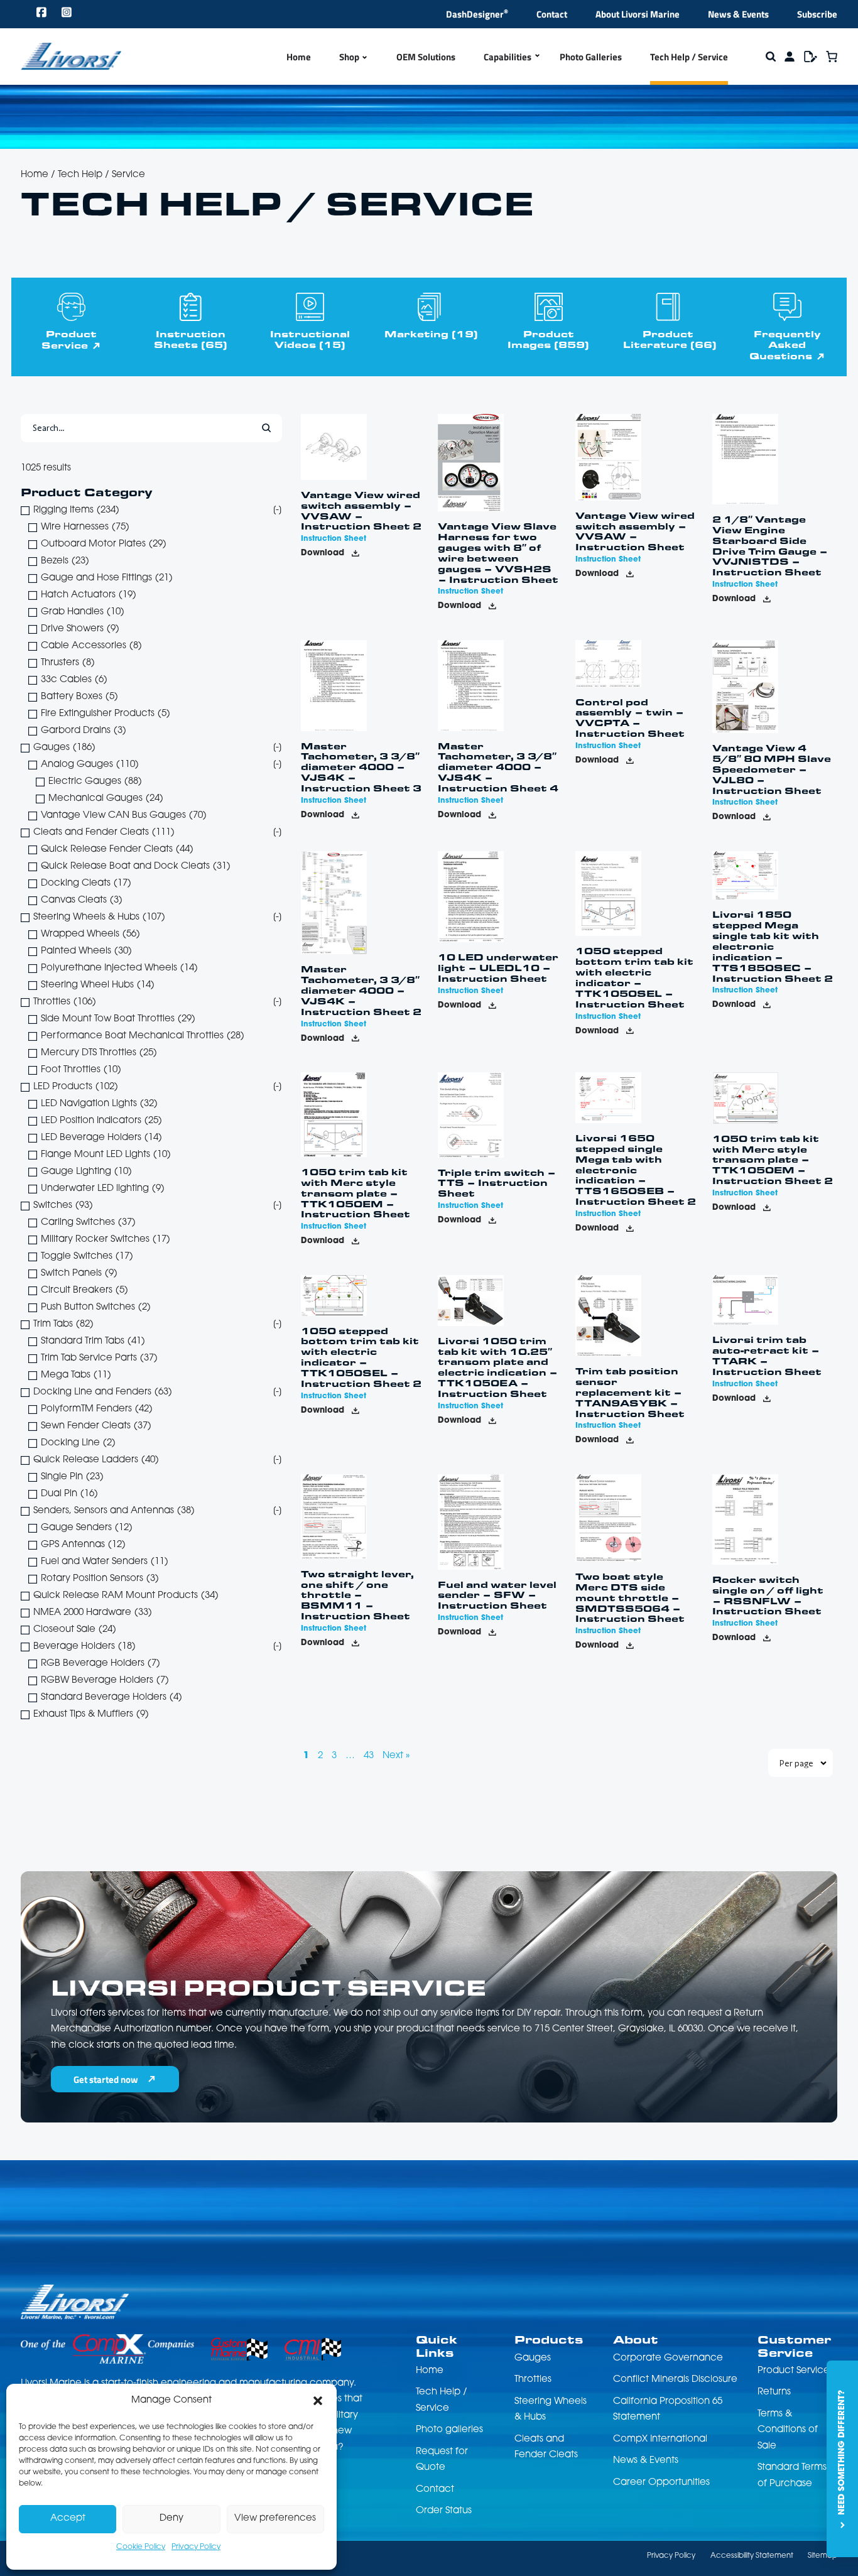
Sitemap (823, 2556)
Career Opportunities (661, 2483)
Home (299, 57)
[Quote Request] (811, 57)
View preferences (275, 2519)
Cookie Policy (141, 2547)
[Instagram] (67, 14)
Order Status (444, 2511)
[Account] (790, 57)
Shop (349, 57)
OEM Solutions (426, 57)
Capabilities (508, 57)
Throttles (533, 2380)
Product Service (69, 339)
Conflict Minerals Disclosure (675, 2380)
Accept (68, 2519)
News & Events (738, 14)
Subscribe (817, 14)
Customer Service (794, 2345)
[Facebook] (42, 14)
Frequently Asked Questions (785, 345)
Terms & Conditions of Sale (788, 2430)
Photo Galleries (591, 57)
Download (323, 553)
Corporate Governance (668, 2358)
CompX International (660, 2439)
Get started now (106, 2079)
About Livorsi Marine (638, 14)
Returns (774, 2392)
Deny (171, 2519)
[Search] (771, 57)
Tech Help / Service (689, 57)
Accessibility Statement (752, 2556)
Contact (552, 14)
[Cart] (832, 57)
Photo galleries (449, 2430)
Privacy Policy (196, 2547)
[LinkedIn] (93, 14)
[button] (318, 2401)
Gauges (533, 2358)
